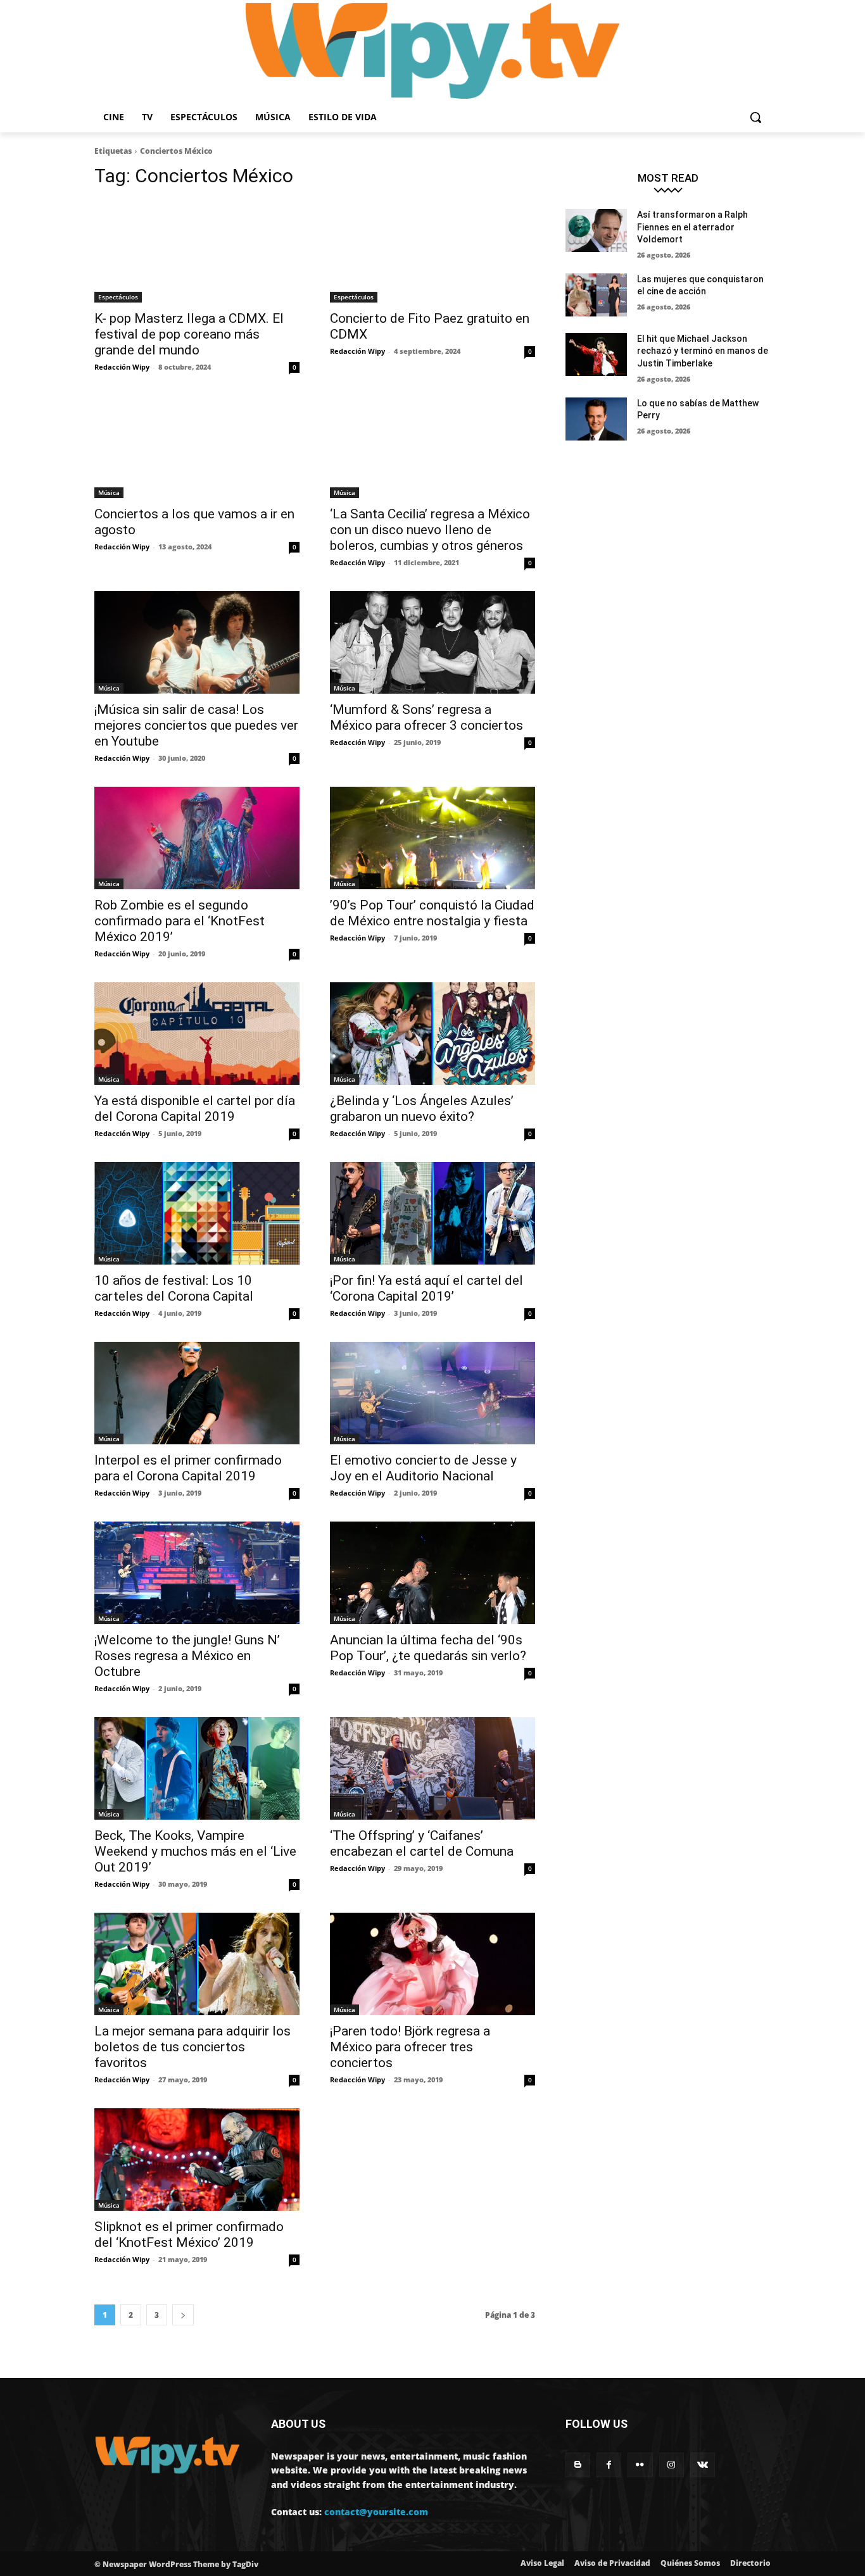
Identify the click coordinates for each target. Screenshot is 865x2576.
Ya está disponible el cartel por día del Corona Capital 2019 (195, 1109)
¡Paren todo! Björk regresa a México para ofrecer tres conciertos (410, 2047)
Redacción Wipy (122, 367)
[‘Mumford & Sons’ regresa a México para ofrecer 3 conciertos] (432, 642)
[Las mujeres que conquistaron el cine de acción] (596, 295)
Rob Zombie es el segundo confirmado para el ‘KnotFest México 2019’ (180, 921)
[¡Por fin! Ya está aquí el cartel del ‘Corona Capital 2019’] (432, 1213)
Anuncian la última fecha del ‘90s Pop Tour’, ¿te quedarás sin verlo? (428, 1648)
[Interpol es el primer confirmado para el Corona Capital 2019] (197, 1393)
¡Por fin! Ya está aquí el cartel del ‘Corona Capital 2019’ (426, 1288)
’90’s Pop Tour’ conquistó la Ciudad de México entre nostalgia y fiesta (432, 913)
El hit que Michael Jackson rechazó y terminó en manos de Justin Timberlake (703, 351)
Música (109, 492)
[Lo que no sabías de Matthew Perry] (596, 419)
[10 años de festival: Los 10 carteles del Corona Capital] (197, 1213)
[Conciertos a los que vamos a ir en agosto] (197, 447)
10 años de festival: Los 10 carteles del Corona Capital (174, 1288)
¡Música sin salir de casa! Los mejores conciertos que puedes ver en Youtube (196, 725)
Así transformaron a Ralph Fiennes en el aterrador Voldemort (692, 227)
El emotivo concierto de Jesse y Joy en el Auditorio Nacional (423, 1468)
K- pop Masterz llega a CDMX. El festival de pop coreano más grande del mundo (189, 334)
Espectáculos (118, 297)
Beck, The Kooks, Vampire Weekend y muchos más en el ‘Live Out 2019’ (195, 1851)
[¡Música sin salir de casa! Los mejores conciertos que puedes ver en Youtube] (197, 642)
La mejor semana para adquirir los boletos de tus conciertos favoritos (193, 2047)
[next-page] (183, 2315)
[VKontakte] (703, 2465)
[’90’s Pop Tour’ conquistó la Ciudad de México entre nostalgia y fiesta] (432, 838)
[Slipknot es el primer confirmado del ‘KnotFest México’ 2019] (197, 2160)
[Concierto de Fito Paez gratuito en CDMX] (432, 251)
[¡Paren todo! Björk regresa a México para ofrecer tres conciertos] (432, 1964)
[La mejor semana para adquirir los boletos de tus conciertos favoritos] (197, 1964)
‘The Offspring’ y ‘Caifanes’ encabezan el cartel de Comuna (422, 1843)
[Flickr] (640, 2465)
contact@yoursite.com (376, 2512)
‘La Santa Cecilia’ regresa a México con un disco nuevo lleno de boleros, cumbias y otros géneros (430, 530)
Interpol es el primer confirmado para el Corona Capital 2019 (188, 1468)
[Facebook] (609, 2465)
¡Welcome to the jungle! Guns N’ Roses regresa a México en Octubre (187, 1656)
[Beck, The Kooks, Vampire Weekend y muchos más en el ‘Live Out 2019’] (197, 1768)
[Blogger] (578, 2465)
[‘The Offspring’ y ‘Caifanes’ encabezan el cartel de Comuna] (432, 1768)
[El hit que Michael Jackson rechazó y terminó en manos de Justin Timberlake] (596, 354)
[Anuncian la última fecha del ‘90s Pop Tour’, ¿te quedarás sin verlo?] (432, 1573)
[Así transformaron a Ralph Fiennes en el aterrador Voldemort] (596, 230)
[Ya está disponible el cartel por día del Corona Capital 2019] (197, 1034)
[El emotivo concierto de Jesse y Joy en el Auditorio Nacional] (432, 1393)
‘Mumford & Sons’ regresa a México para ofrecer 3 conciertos (426, 717)
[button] (755, 117)
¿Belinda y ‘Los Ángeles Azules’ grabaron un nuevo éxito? (422, 1109)
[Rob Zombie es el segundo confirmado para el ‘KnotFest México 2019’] (197, 838)
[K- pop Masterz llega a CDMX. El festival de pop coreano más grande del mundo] (197, 251)
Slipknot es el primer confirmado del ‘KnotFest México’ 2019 (189, 2235)
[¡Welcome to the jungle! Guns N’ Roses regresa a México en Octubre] (197, 1573)
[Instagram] (672, 2465)
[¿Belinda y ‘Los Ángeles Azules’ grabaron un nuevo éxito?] (432, 1034)
